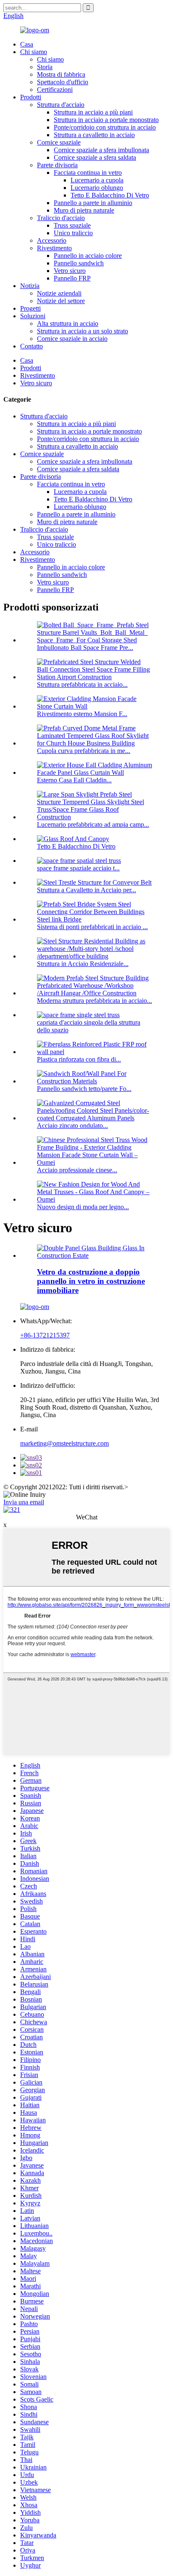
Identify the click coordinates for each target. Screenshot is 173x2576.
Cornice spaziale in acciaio (72, 339)
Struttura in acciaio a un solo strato (83, 331)
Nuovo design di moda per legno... (83, 1207)
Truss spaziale (72, 225)
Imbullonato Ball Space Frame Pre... (85, 648)
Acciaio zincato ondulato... (72, 1126)
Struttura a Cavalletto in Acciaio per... (86, 890)
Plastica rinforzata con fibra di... (79, 1059)
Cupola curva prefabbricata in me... (84, 751)
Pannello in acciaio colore (88, 256)
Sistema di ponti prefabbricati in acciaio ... (92, 927)
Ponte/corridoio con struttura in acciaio (105, 127)
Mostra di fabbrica (61, 74)
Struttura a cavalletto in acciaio (94, 135)
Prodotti (31, 97)
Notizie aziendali (59, 293)
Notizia (30, 286)
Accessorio (52, 240)
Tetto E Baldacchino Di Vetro (110, 195)
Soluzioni (33, 316)
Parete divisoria (57, 165)
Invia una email (24, 1502)
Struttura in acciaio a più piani (93, 112)
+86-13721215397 (45, 1335)
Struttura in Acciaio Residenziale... (83, 964)
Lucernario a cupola (97, 180)
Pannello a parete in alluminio (93, 203)
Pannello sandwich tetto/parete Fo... (84, 1089)
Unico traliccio (73, 233)
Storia (45, 67)
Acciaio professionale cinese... (77, 1170)
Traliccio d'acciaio (61, 218)
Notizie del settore (61, 301)
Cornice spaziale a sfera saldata (95, 157)
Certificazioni (55, 90)
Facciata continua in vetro (88, 173)
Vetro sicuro (70, 271)
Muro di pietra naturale (84, 210)
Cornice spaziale (59, 142)
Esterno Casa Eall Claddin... (74, 780)
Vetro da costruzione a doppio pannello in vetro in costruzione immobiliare (91, 1281)
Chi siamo (34, 52)
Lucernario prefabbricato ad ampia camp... (93, 824)
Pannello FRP (72, 278)
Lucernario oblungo (97, 188)
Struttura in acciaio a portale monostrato (106, 120)
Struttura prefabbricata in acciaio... (82, 684)
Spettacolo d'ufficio (63, 82)
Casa (27, 44)
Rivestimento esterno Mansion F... (82, 714)
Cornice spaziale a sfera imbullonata (101, 150)
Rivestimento (54, 248)
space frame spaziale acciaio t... (78, 868)
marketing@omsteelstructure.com (64, 1443)
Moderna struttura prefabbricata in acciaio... (94, 1001)
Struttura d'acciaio (61, 105)
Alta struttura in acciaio (68, 323)
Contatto (31, 346)
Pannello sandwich (79, 263)
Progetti (30, 308)
